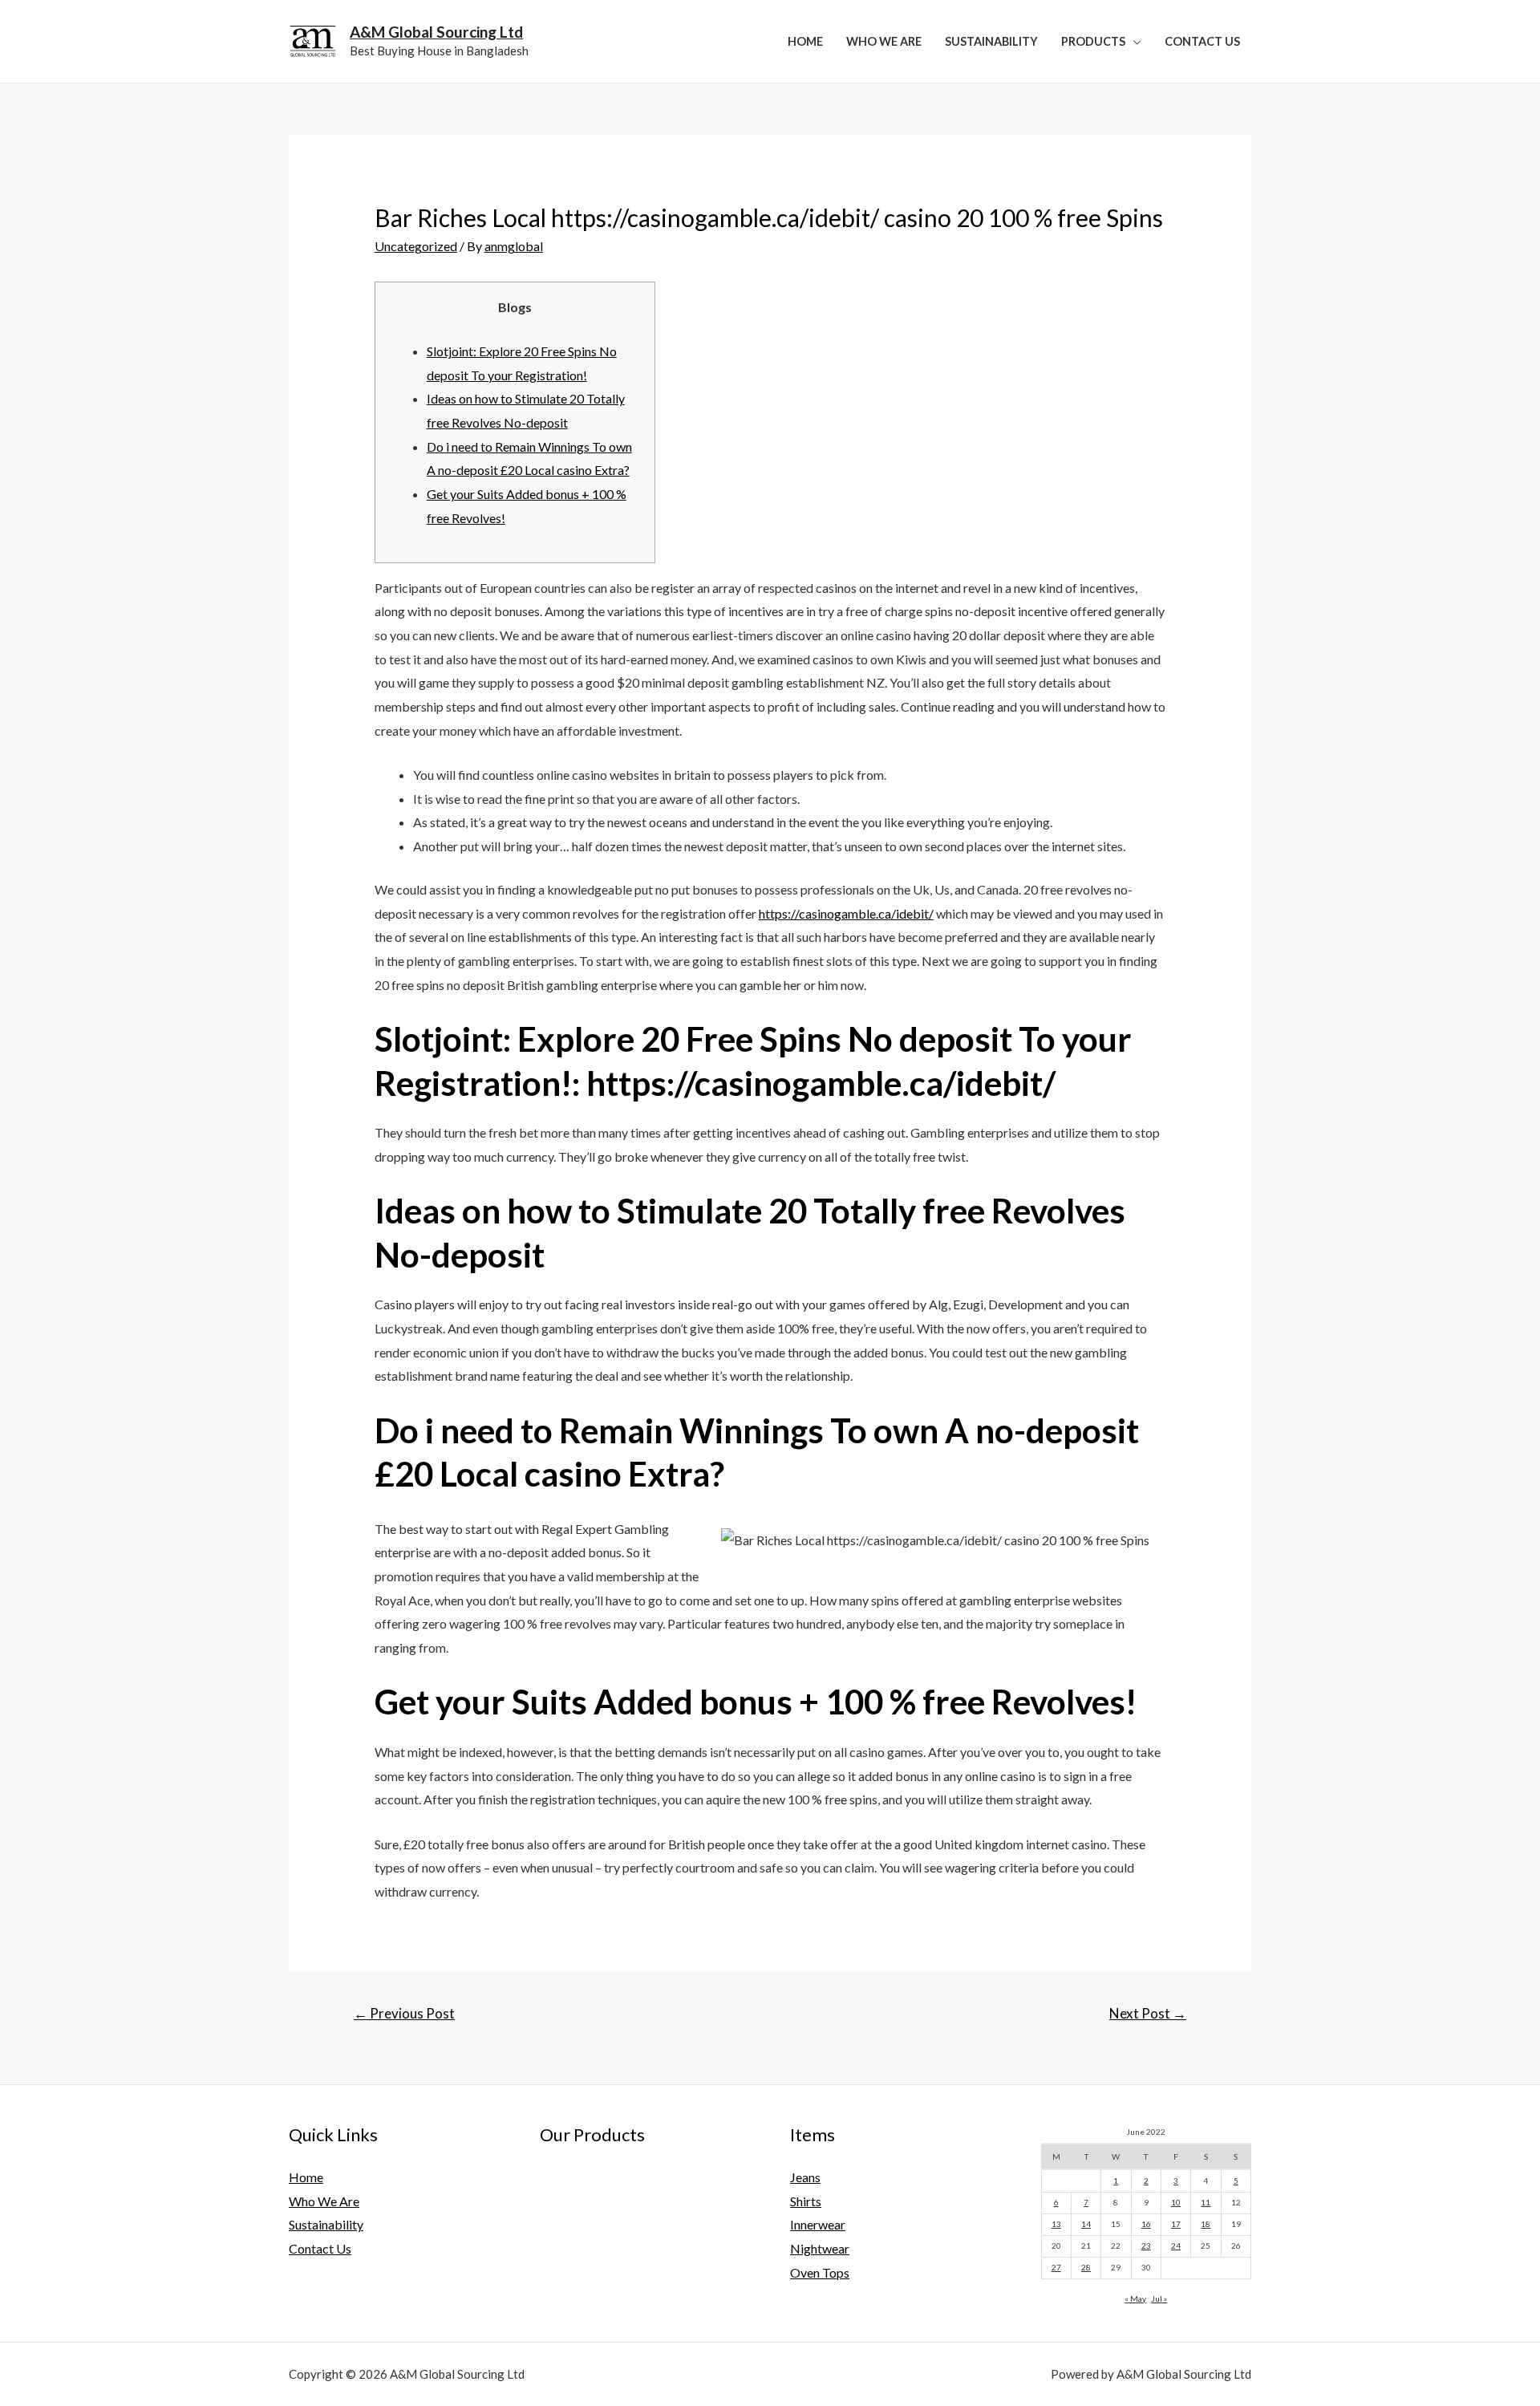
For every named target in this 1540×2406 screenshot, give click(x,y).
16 (1146, 2224)
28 (1086, 2267)
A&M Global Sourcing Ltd (436, 32)
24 (1176, 2246)
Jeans (805, 2177)
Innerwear (818, 2224)
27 (1056, 2267)
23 (1146, 2246)
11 (1206, 2202)
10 (1176, 2202)
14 (1086, 2224)
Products (1093, 41)
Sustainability (991, 41)
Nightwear (820, 2248)
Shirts (806, 2201)
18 (1206, 2224)
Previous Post (404, 2013)
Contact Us (1202, 41)
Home (805, 41)
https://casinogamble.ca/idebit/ (846, 913)
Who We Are (884, 41)
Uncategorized (416, 246)
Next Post (1148, 2013)
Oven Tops (820, 2272)
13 (1056, 2224)
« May (1135, 2298)
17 (1176, 2224)
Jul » (1159, 2298)
